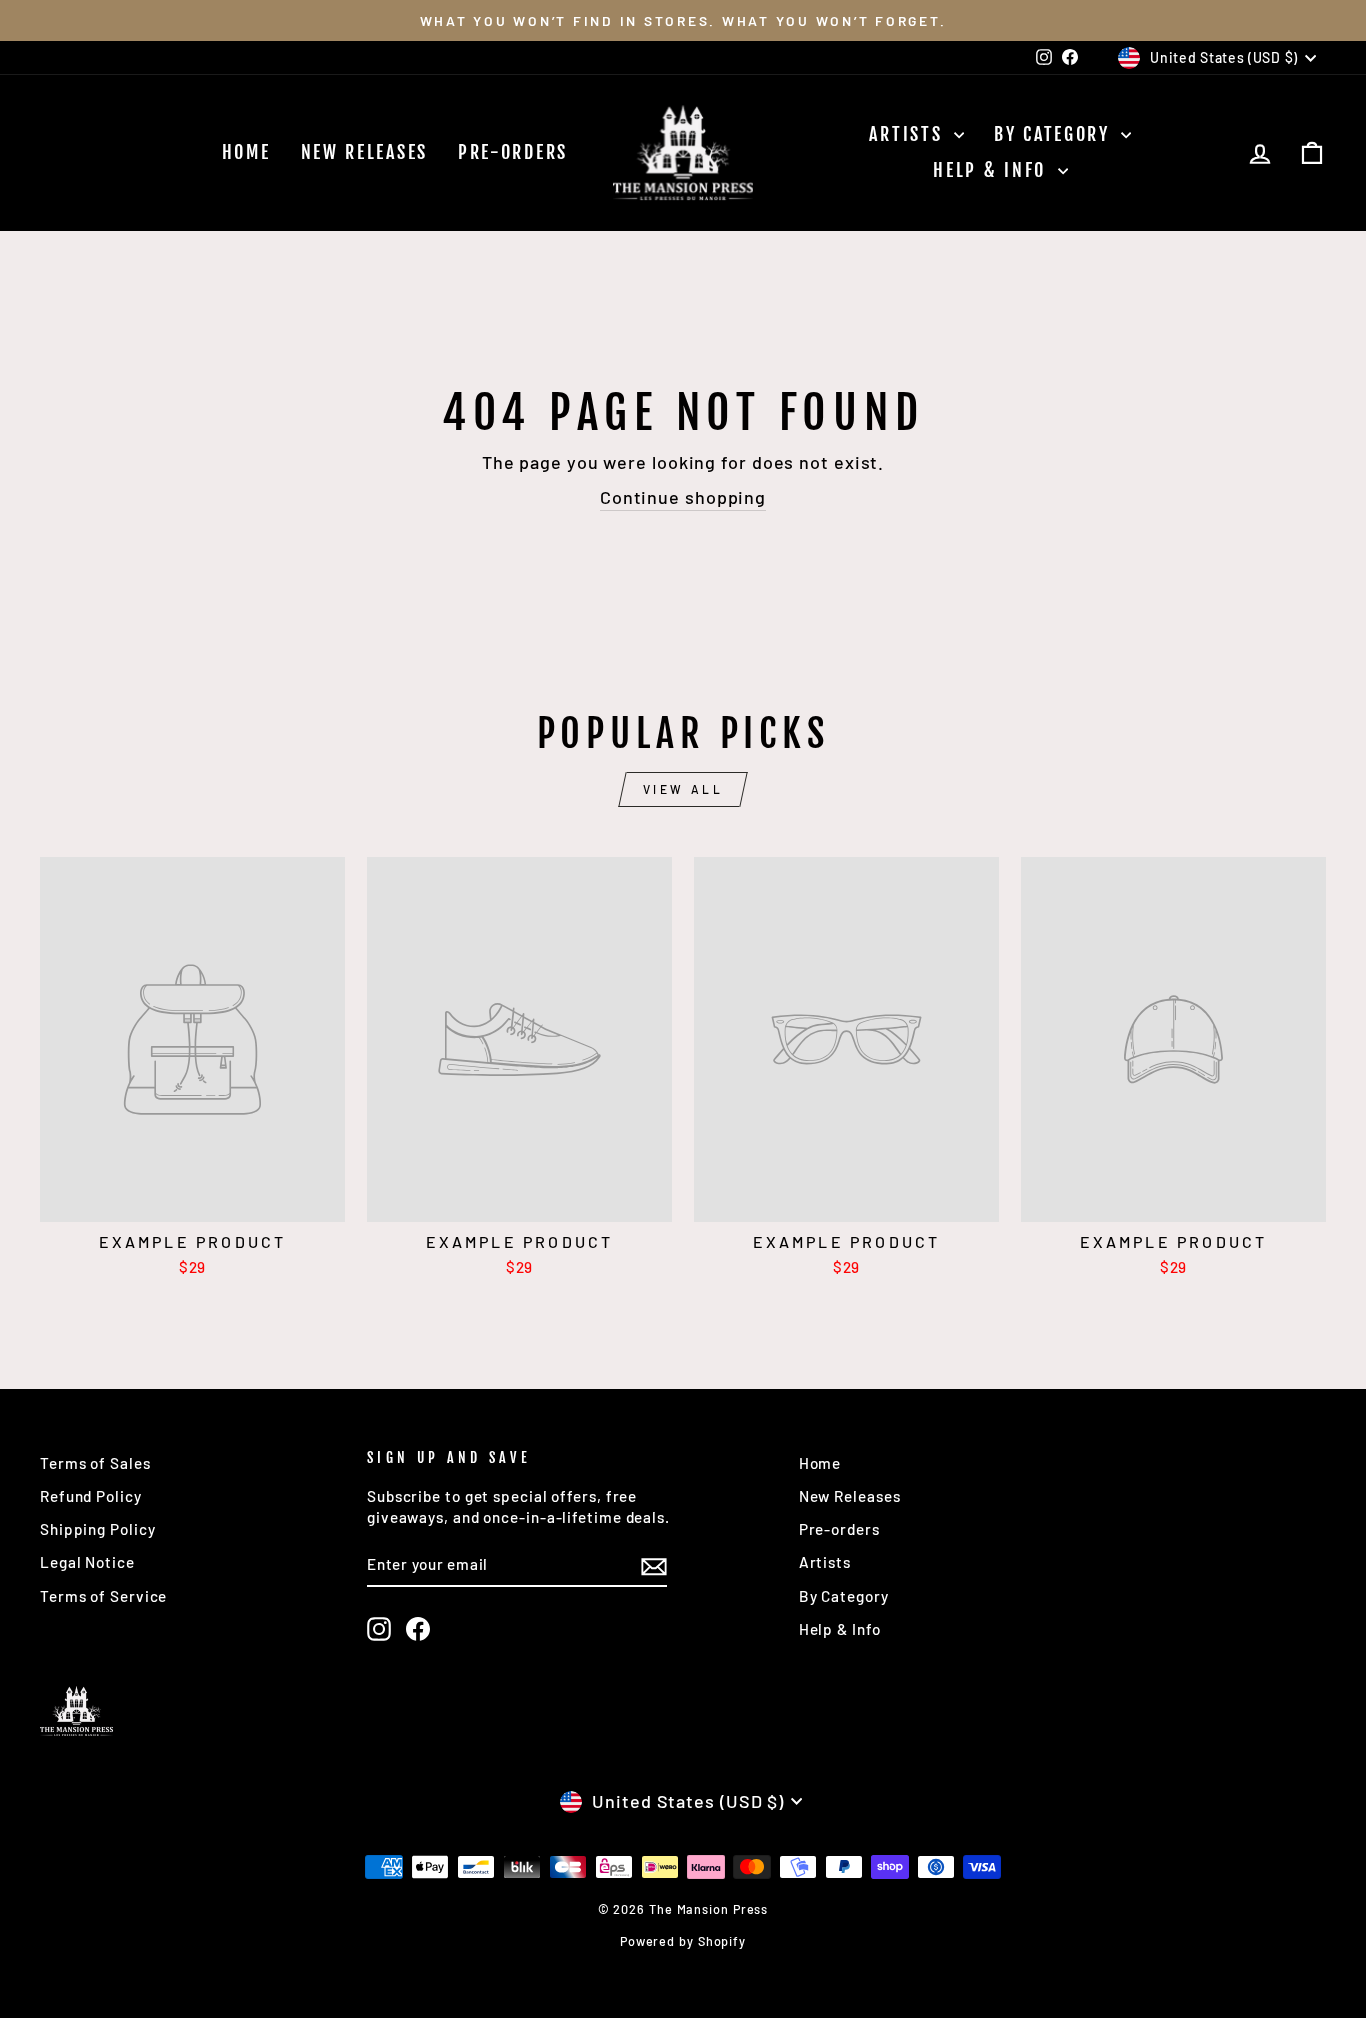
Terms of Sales (95, 1463)
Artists (909, 134)
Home (246, 152)
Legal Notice (87, 1562)
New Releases (364, 152)
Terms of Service (103, 1596)
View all (683, 789)
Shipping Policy (98, 1529)
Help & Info (992, 170)
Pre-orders (513, 152)
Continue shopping (683, 497)
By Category (1055, 134)
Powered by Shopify (683, 1941)
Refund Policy (91, 1496)
